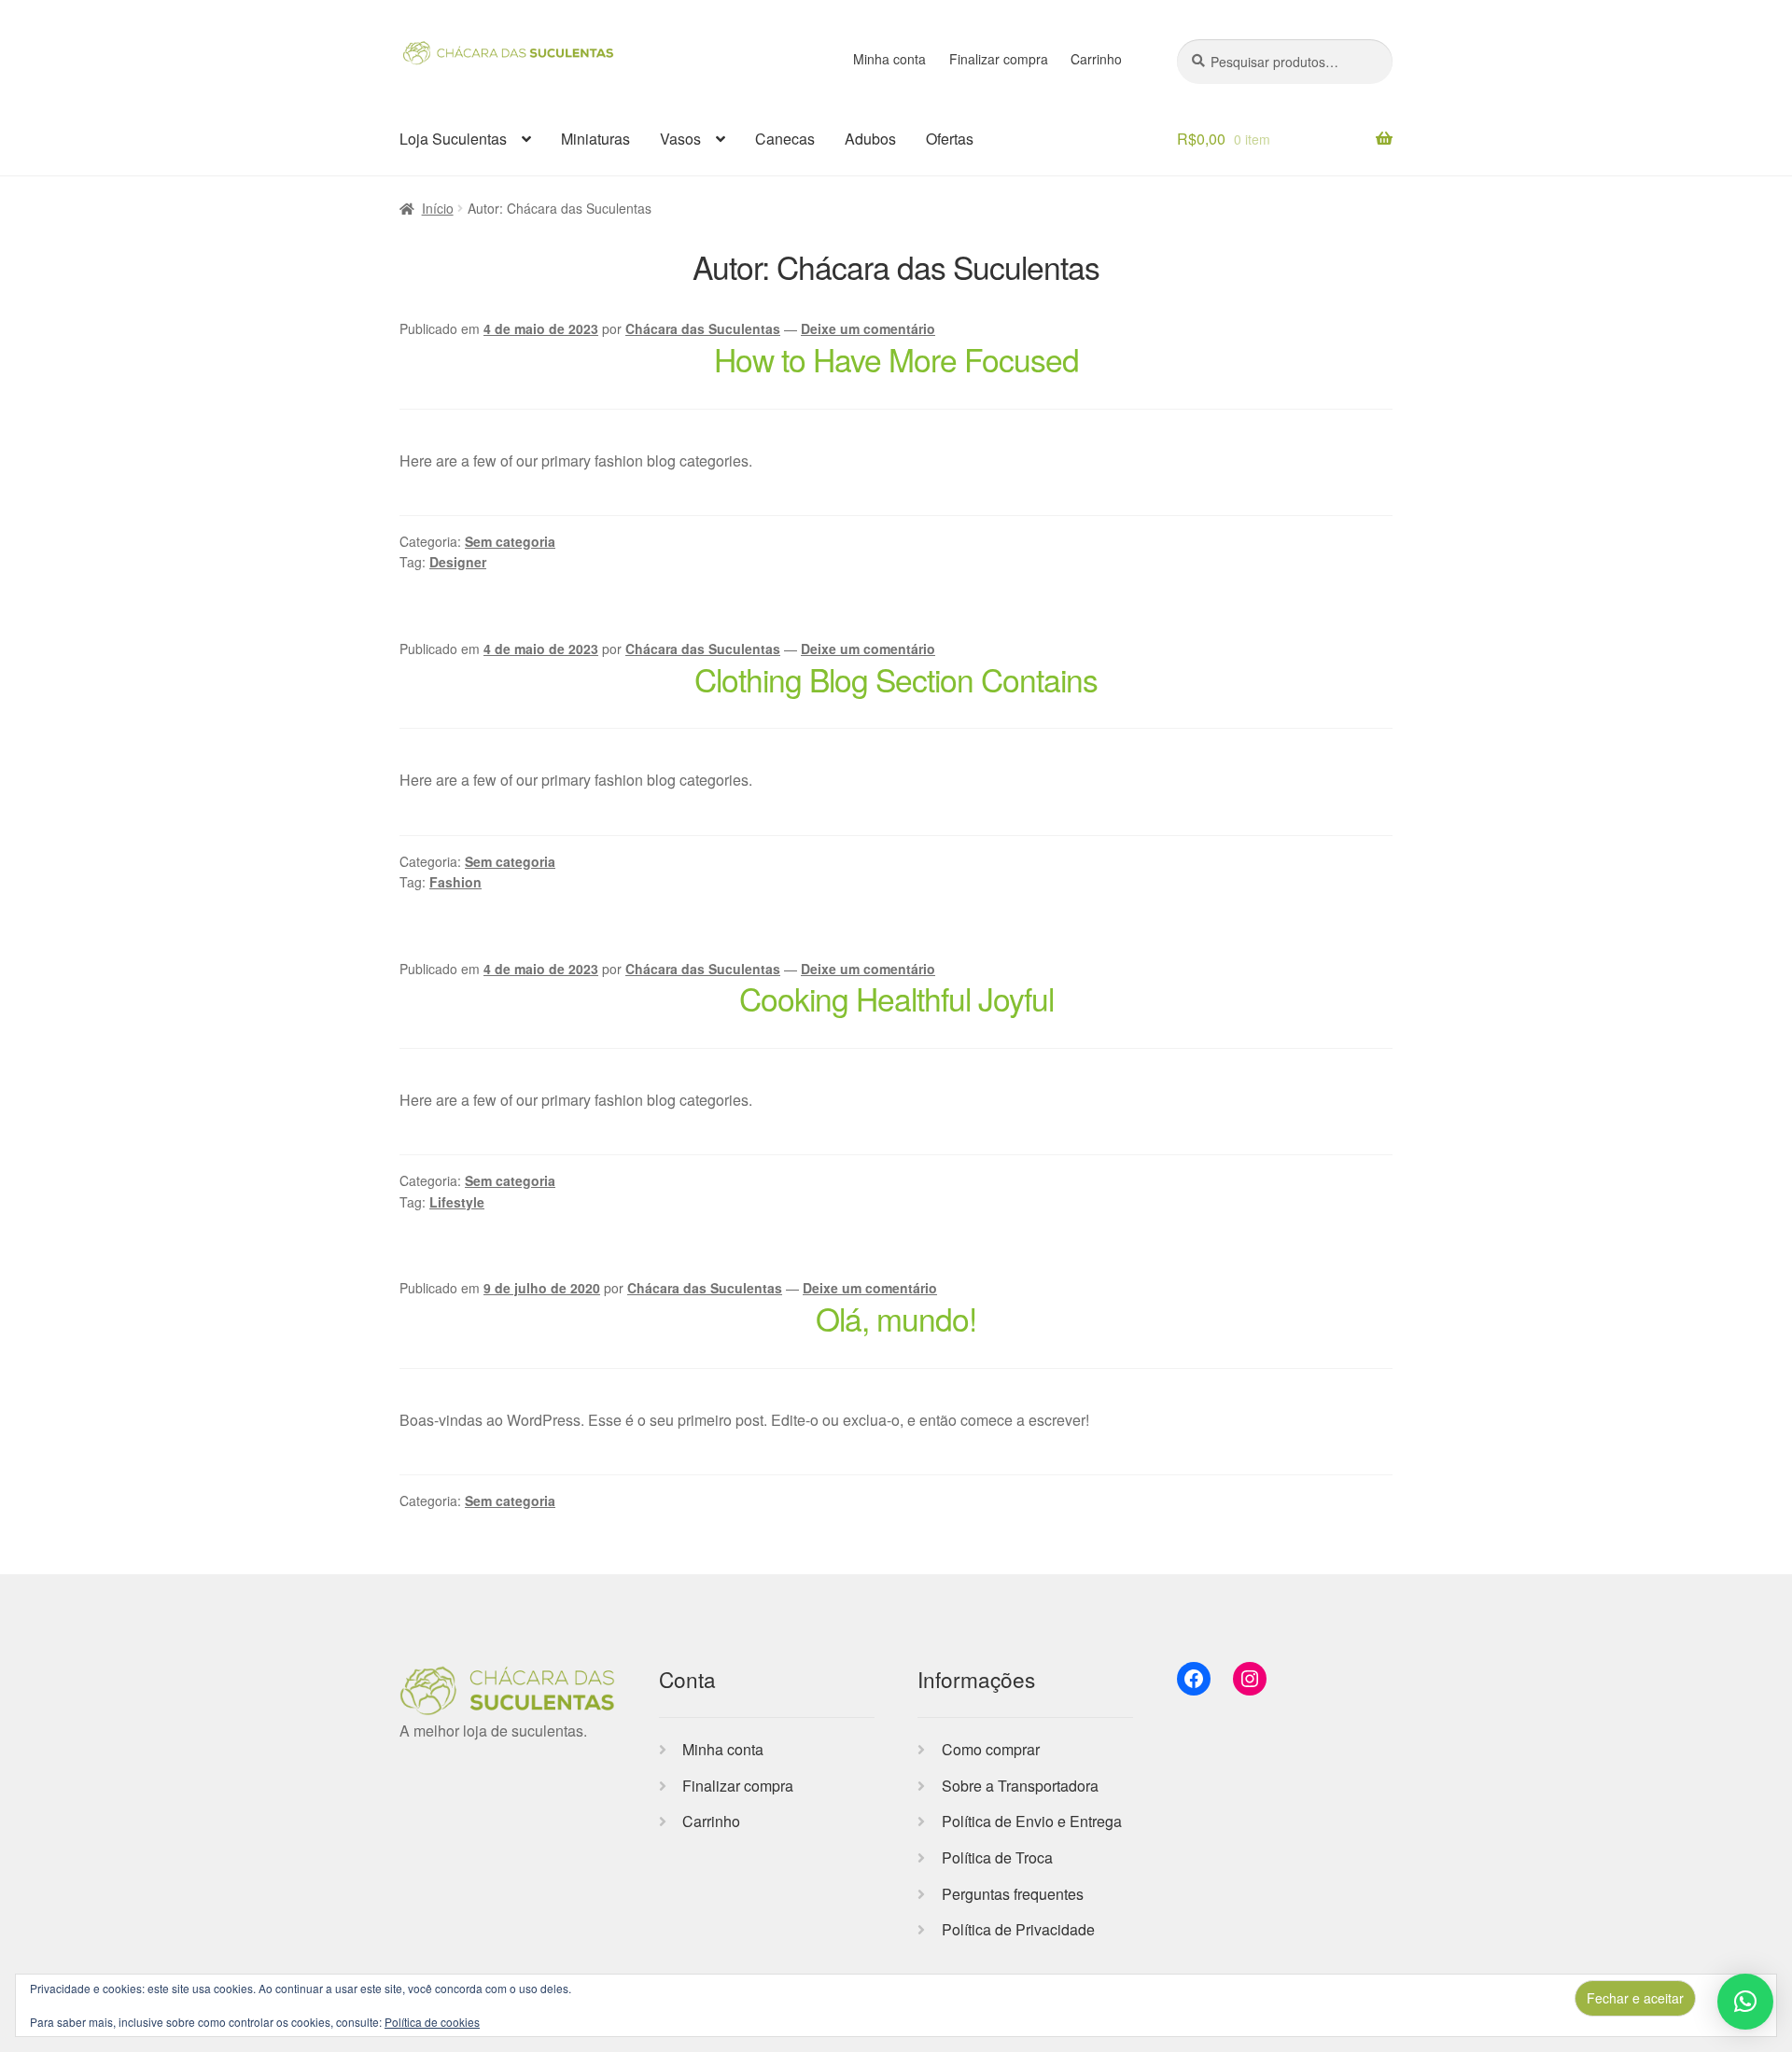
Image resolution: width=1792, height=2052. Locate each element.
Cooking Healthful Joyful (896, 998)
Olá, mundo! (896, 1318)
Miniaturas (595, 139)
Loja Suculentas (453, 139)
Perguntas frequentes (1013, 1894)
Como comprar (991, 1749)
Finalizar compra (999, 59)
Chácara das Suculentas (703, 328)
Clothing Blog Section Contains (896, 679)
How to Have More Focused (896, 359)
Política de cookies (432, 2022)
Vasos (680, 139)
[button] (1745, 2002)
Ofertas (950, 139)
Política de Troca (997, 1857)
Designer (458, 562)
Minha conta (889, 59)
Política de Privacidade (1018, 1929)
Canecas (785, 139)
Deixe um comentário (868, 328)
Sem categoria (510, 541)
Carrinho (1096, 59)
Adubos (870, 139)
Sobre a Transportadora (1020, 1786)
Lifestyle (457, 1202)
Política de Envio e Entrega (1032, 1821)
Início (438, 208)
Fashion (455, 882)
